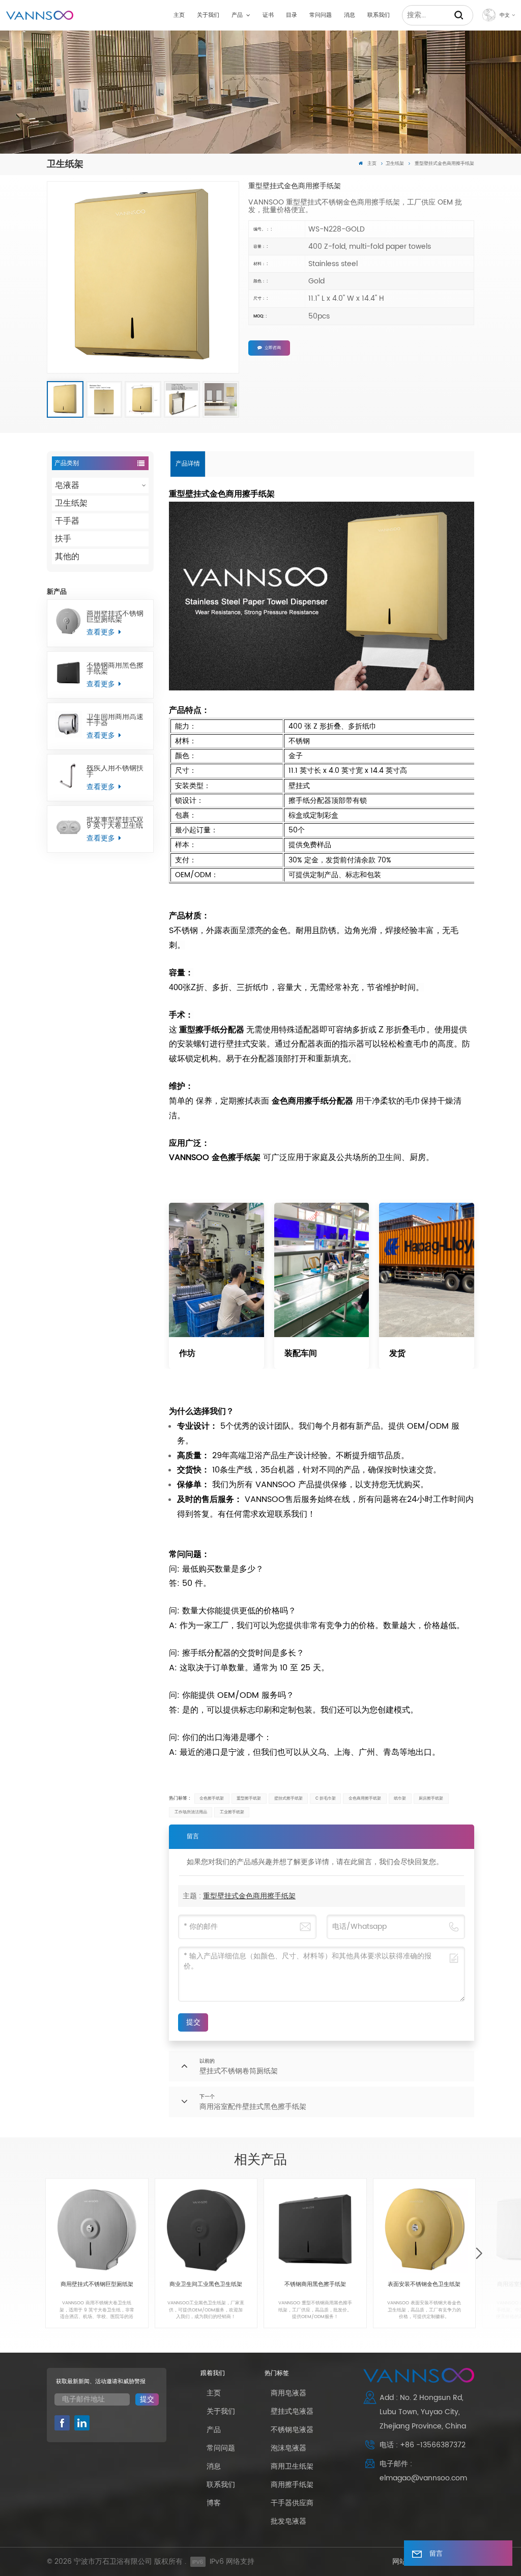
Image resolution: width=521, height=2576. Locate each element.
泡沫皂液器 (288, 2448)
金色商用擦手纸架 (365, 1798)
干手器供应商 (292, 2503)
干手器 (67, 521)
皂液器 (67, 485)
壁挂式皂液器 (292, 2411)
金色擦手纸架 (212, 1798)
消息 (350, 15)
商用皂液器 (288, 2393)
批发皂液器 (288, 2521)
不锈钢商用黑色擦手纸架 (115, 669)
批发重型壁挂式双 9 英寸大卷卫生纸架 (115, 823)
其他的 (67, 557)
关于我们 (208, 15)
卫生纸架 (395, 164)
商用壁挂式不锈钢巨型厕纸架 (115, 617)
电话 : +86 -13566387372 (423, 2445)
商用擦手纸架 (292, 2485)
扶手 (63, 539)
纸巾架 (400, 1798)
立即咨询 (273, 348)
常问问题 (321, 15)
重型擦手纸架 (249, 1798)
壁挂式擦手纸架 (288, 1798)
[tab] (188, 464)
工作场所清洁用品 (191, 1812)
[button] (479, 2254)
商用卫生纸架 (292, 2466)
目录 (292, 15)
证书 (268, 15)
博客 (214, 2503)
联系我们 (379, 15)
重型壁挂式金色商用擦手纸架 (249, 1896)
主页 (179, 15)
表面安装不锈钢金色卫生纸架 (424, 2285)
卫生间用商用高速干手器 (115, 720)
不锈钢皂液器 (292, 2430)
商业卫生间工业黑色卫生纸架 (206, 2285)
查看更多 (102, 632)
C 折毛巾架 (326, 1798)
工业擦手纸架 (232, 1812)
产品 (238, 15)
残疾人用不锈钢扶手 (115, 771)
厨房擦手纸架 (431, 1798)
